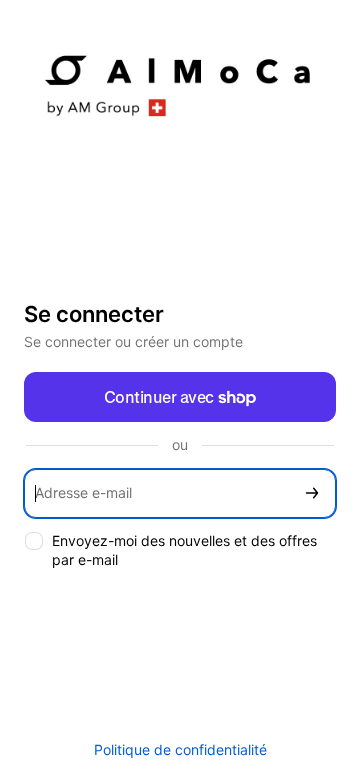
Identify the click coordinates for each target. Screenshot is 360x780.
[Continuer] (312, 493)
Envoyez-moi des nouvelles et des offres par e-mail (184, 550)
